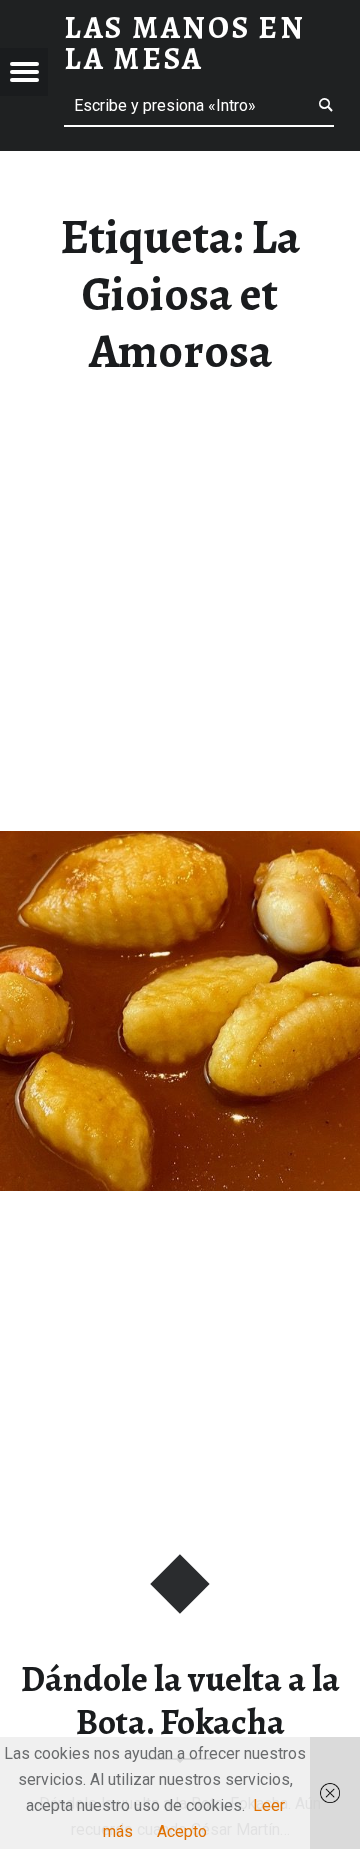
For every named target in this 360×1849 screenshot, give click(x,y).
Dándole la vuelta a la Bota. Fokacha (180, 1700)
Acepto (182, 1831)
